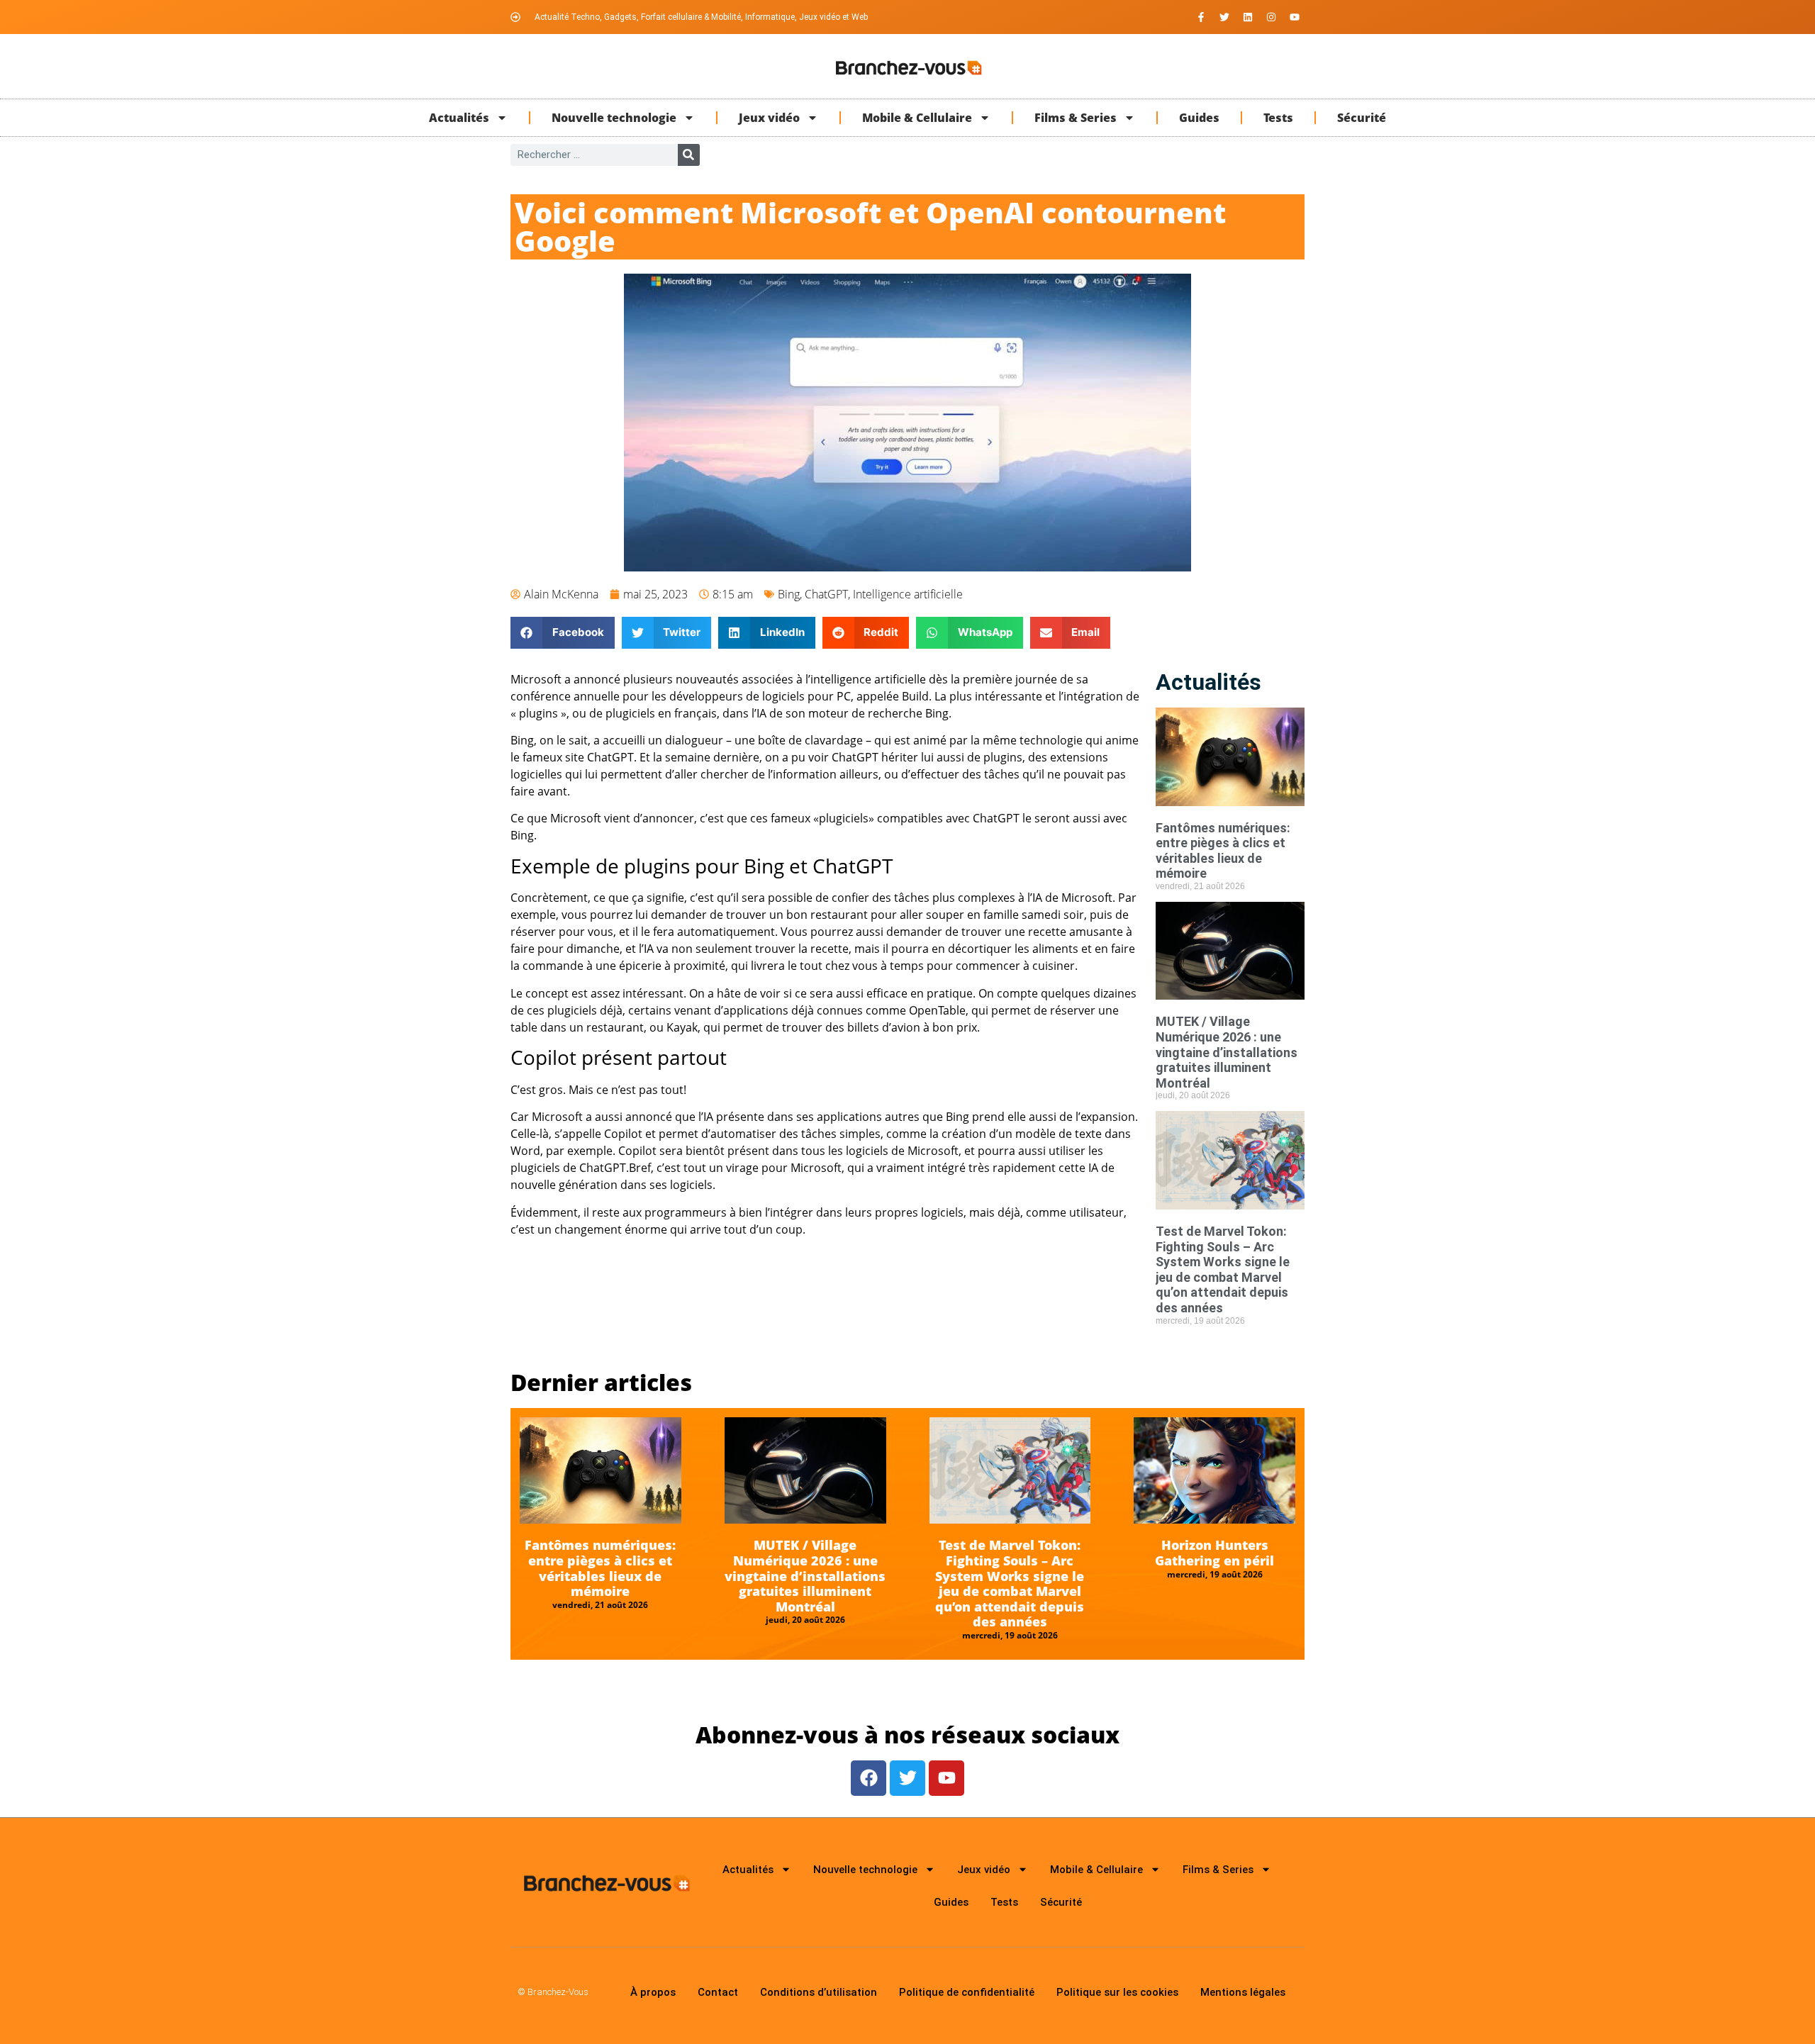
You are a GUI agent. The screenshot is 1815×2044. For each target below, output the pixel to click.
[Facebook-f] (1201, 17)
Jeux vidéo (769, 118)
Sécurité (1362, 118)
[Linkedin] (1248, 17)
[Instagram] (1271, 17)
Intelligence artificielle (908, 594)
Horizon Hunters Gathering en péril (1214, 1553)
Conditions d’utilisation (819, 1992)
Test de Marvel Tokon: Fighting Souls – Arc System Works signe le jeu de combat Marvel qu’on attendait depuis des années (1223, 1269)
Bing (789, 594)
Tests (1278, 118)
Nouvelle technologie (614, 118)
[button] (563, 633)
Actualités (459, 118)
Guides (1199, 118)
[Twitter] (1224, 17)
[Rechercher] (689, 155)
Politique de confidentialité (967, 1992)
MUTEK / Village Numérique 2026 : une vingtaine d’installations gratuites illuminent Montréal (1227, 1052)
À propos (653, 1992)
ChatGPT (826, 594)
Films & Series (1076, 118)
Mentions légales (1243, 1992)
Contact (718, 1992)
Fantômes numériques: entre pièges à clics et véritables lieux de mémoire (1223, 851)
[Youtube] (1295, 17)
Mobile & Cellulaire (917, 118)
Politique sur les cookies (1117, 1992)
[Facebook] (869, 1778)
